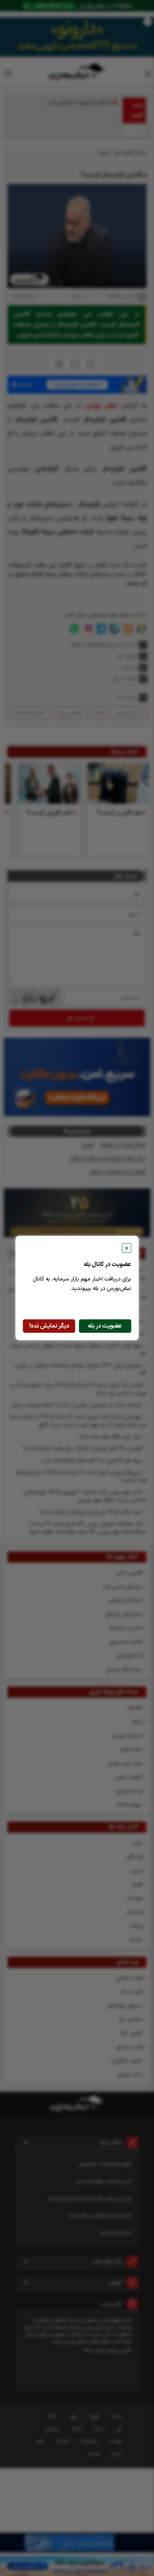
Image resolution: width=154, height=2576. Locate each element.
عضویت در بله (105, 1326)
